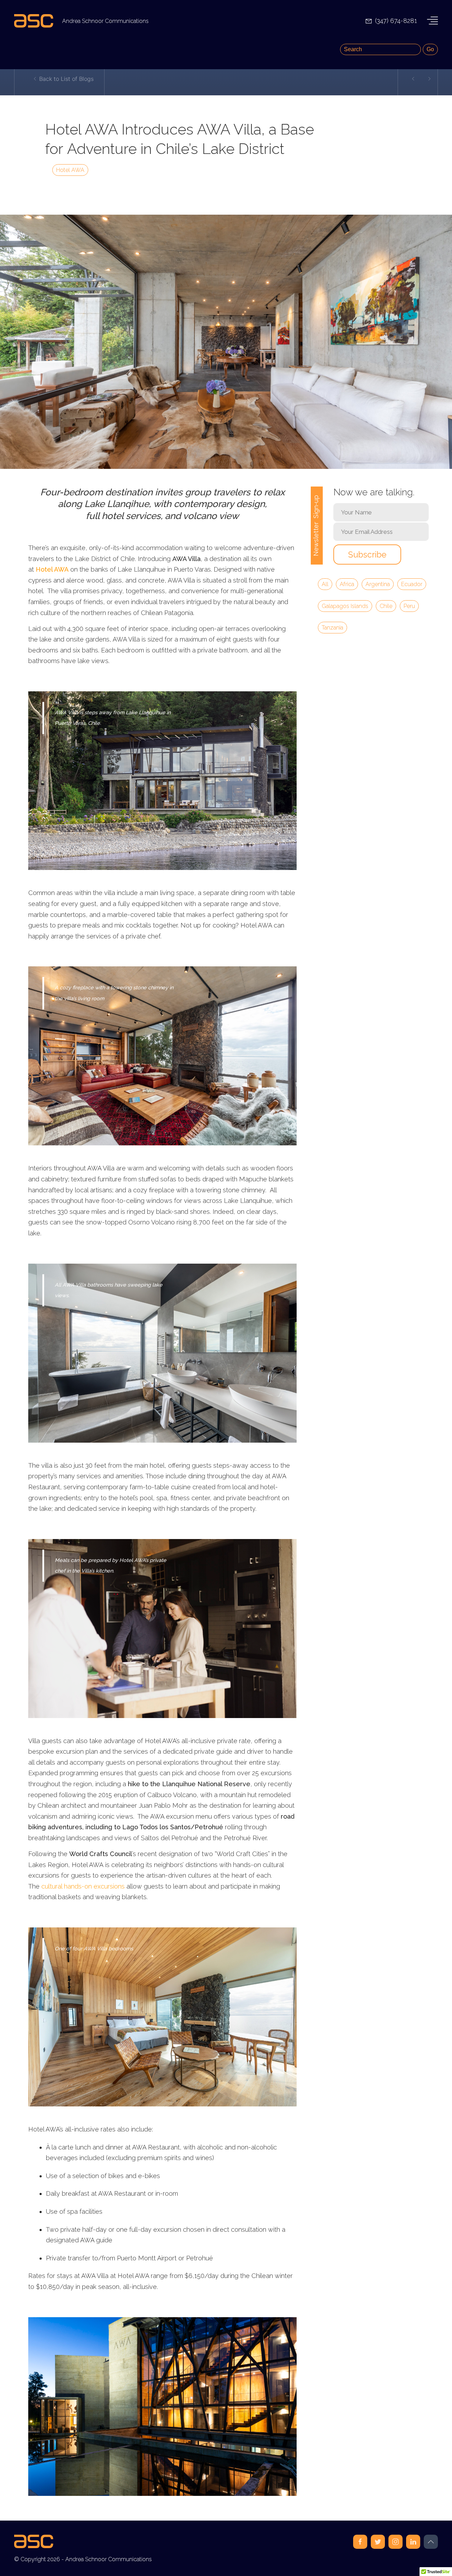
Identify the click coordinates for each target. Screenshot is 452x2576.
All (325, 584)
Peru (409, 606)
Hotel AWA (70, 170)
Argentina (378, 584)
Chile (386, 606)
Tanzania (332, 628)
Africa (347, 584)
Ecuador (412, 584)
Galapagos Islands (345, 606)
